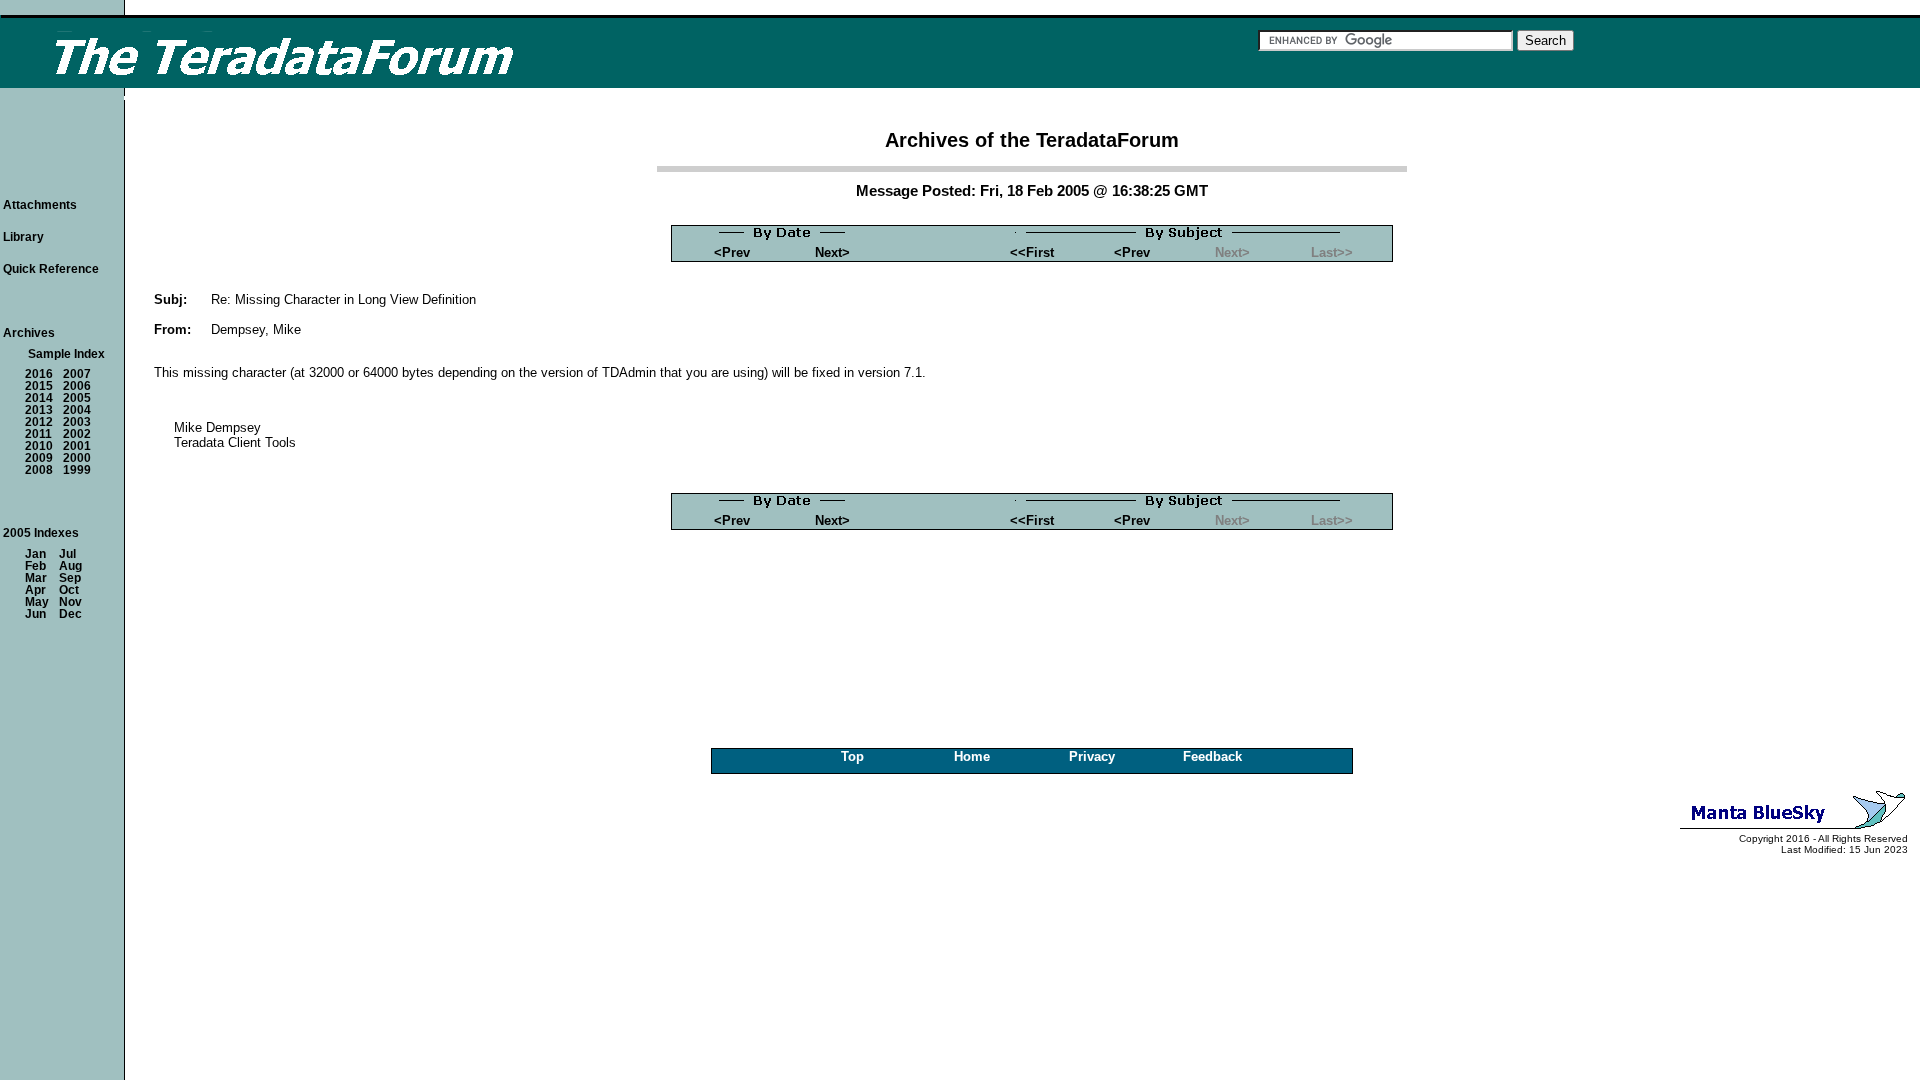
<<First (1032, 252)
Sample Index (66, 354)
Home (972, 756)
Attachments (40, 205)
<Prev (732, 252)
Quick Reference (51, 269)
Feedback (1212, 756)
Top (852, 756)
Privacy (1092, 756)
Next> (832, 252)
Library (23, 237)
